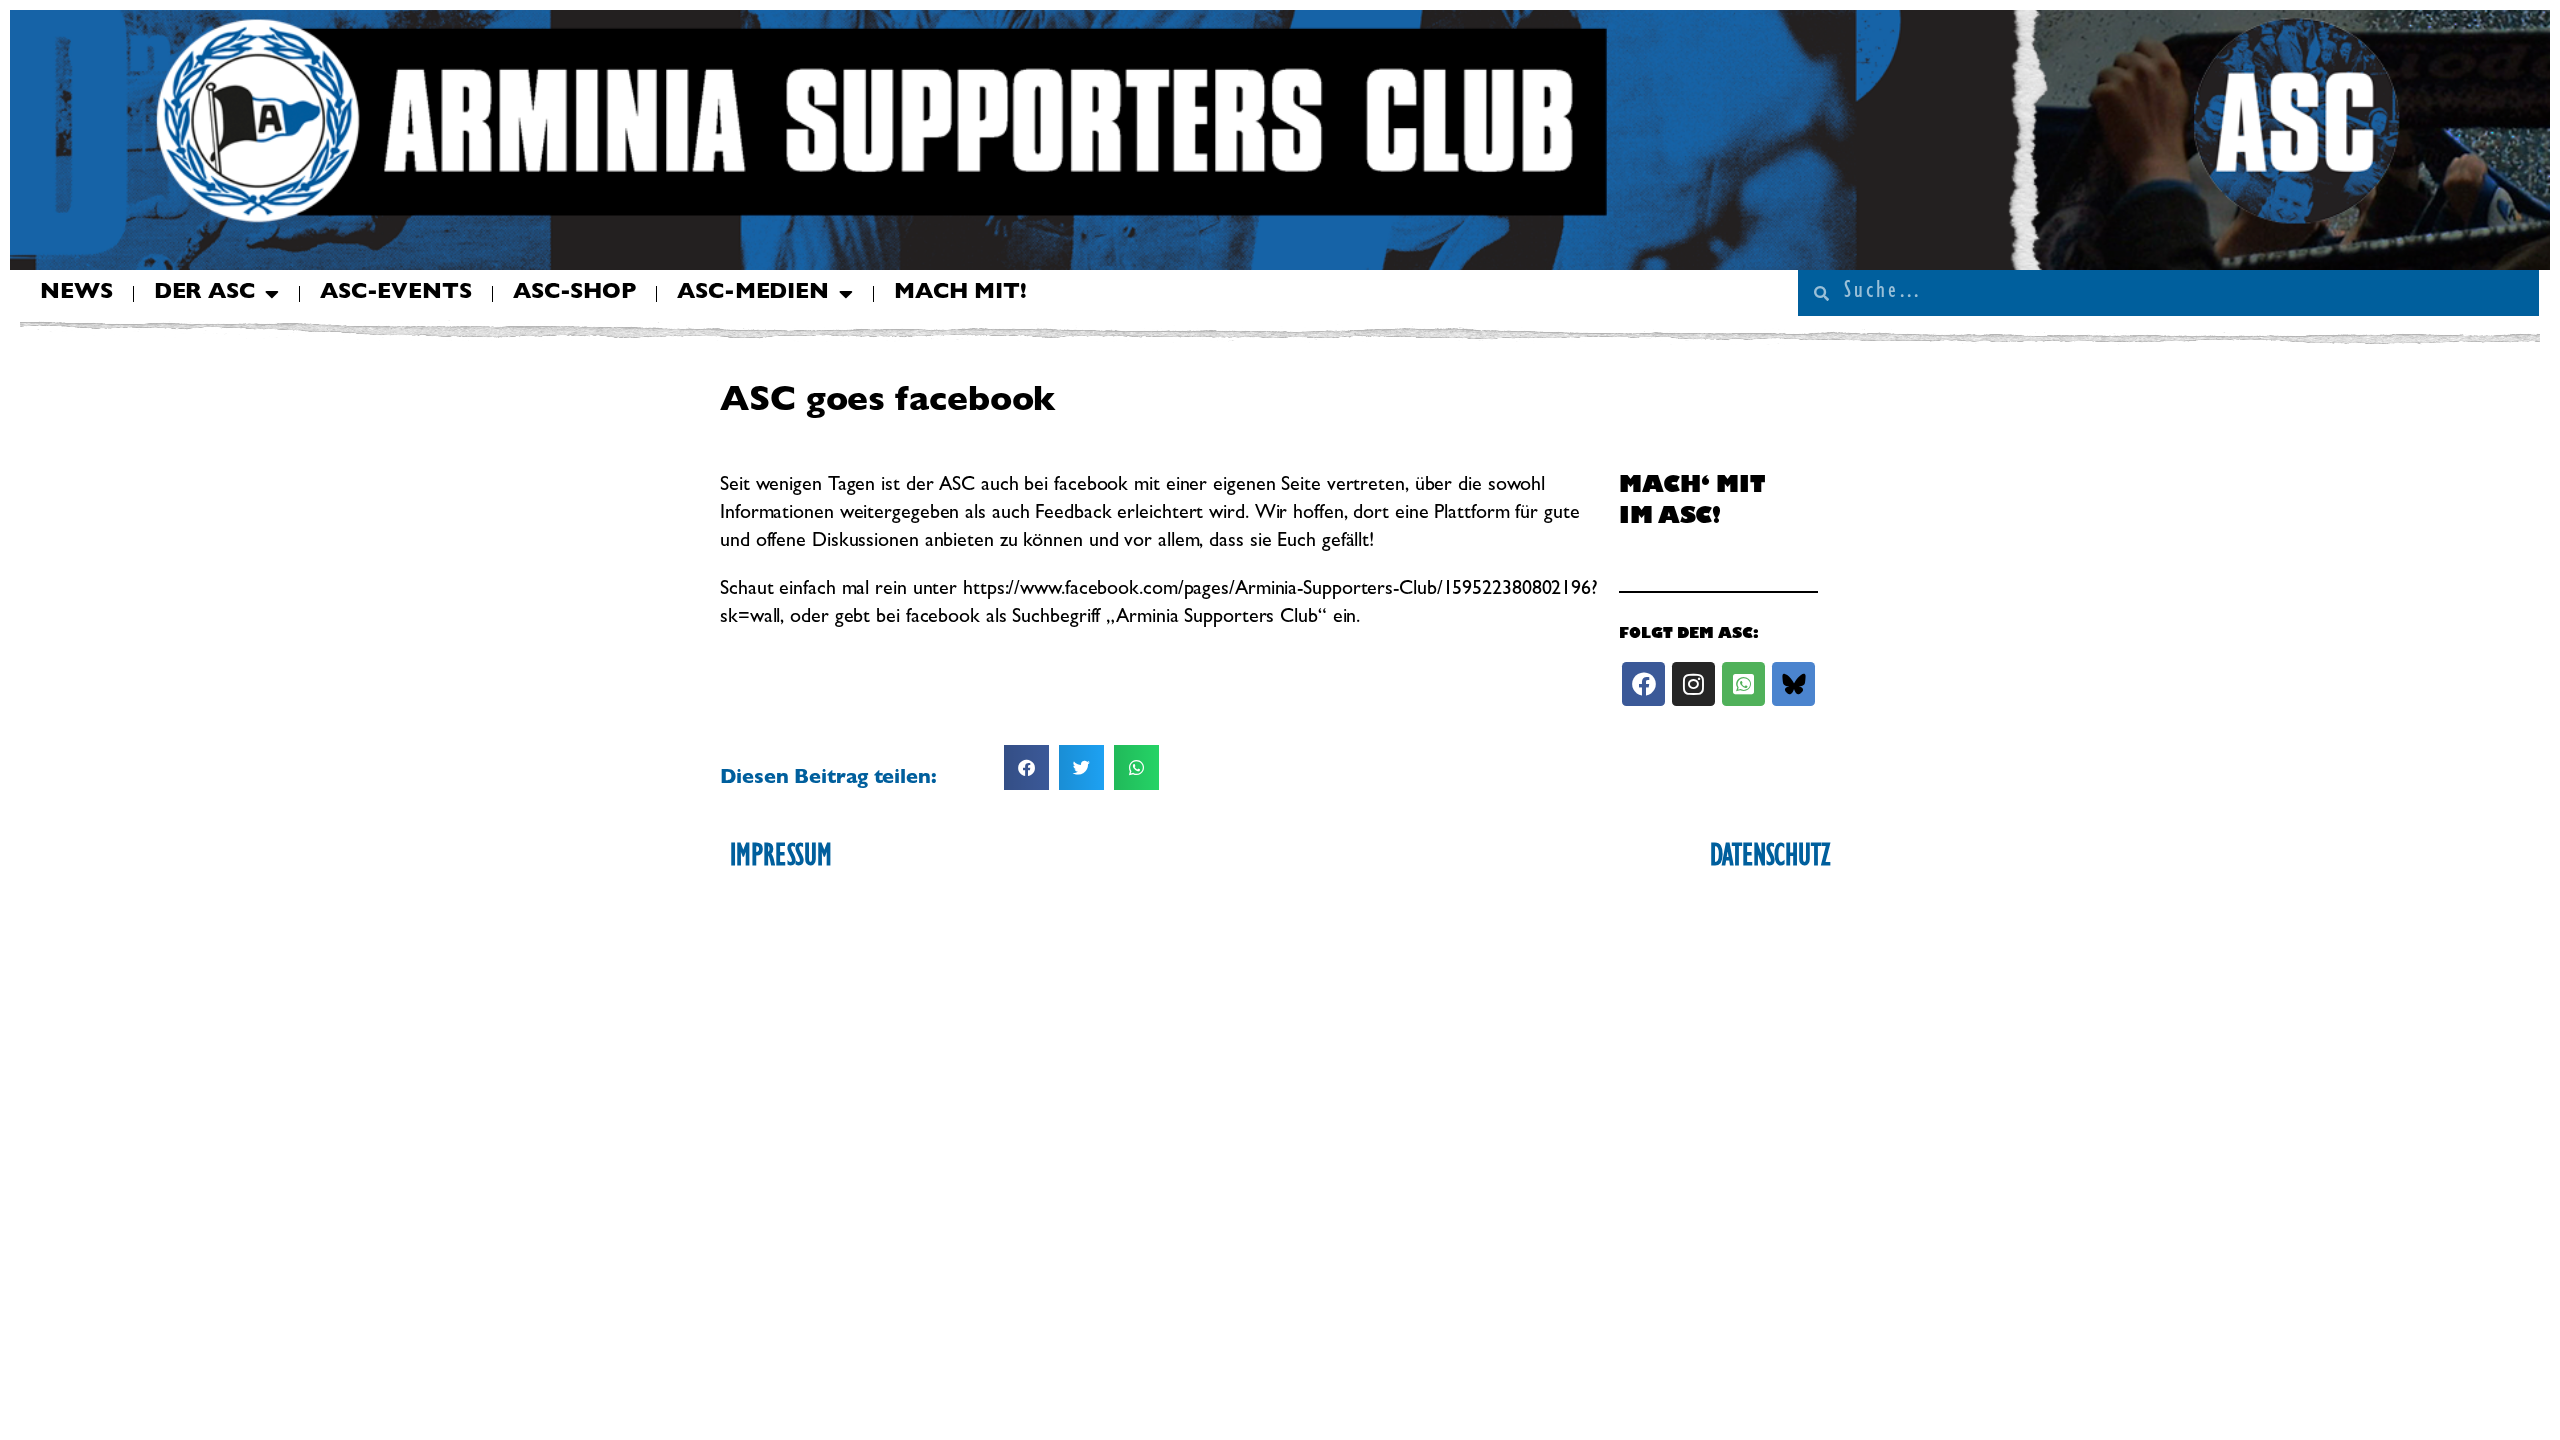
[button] (1026, 767)
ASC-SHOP (574, 294)
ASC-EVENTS (396, 294)
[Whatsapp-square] (1743, 683)
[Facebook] (1643, 683)
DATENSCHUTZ (1770, 859)
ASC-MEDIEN (753, 294)
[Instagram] (1693, 683)
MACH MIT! (960, 294)
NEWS (76, 294)
